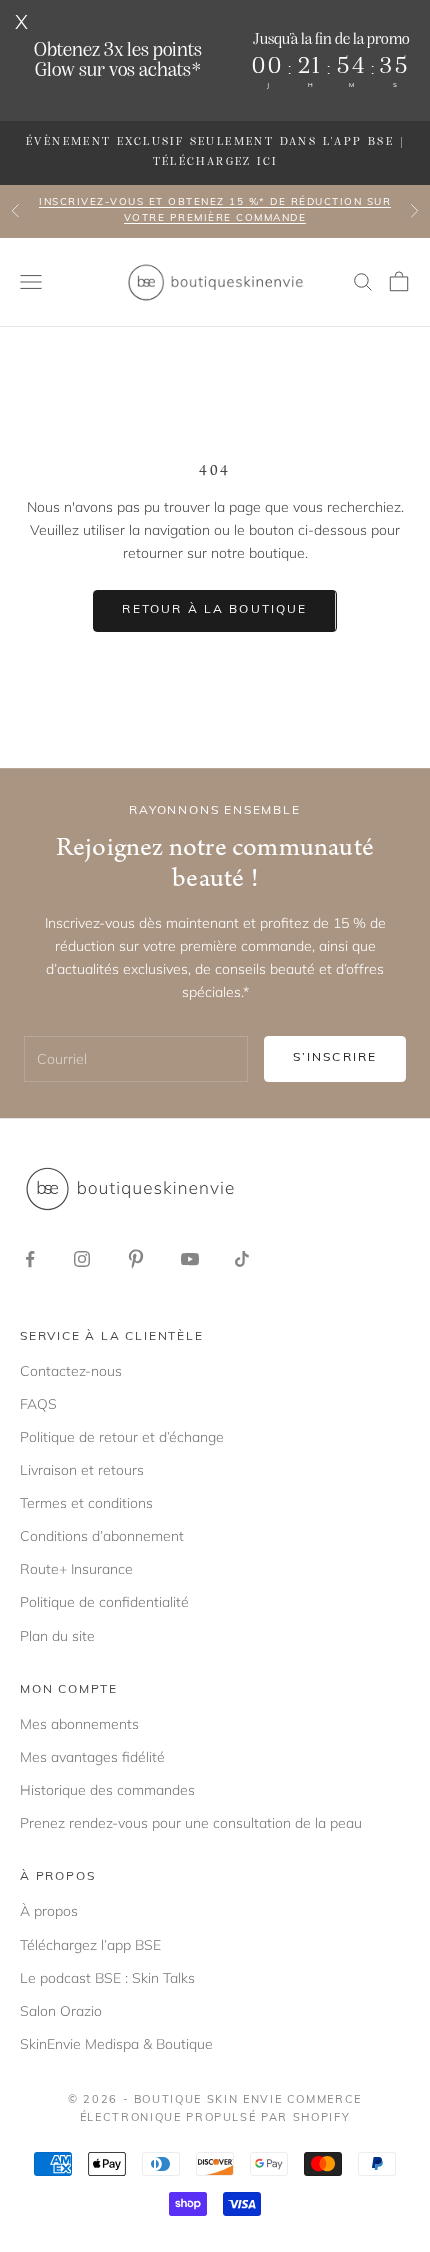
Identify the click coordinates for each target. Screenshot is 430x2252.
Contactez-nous (71, 1371)
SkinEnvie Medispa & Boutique (116, 2044)
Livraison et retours (82, 1470)
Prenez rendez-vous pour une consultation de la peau (191, 1823)
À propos (49, 1911)
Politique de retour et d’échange (122, 1437)
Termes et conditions (86, 1503)
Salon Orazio (61, 2011)
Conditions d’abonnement (102, 1536)
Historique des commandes (107, 1790)
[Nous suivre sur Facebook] (30, 1259)
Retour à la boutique (214, 610)
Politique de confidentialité (104, 1602)
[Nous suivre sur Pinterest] (136, 1259)
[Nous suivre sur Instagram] (82, 1259)
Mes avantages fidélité (92, 1757)
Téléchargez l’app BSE (90, 1945)
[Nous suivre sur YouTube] (190, 1259)
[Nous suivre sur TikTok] (242, 1259)
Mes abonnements (79, 1724)
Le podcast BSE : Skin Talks (107, 1978)
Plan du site (57, 1636)
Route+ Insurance (76, 1569)
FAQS (38, 1404)
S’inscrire (335, 1058)
